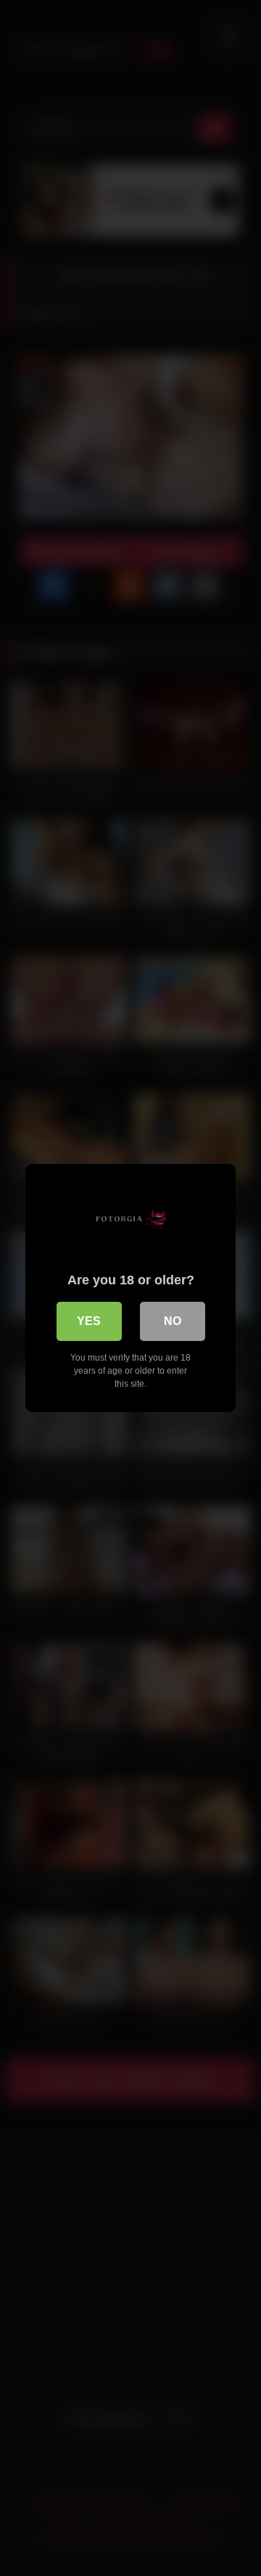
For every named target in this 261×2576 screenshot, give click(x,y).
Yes (89, 1321)
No (173, 1321)
